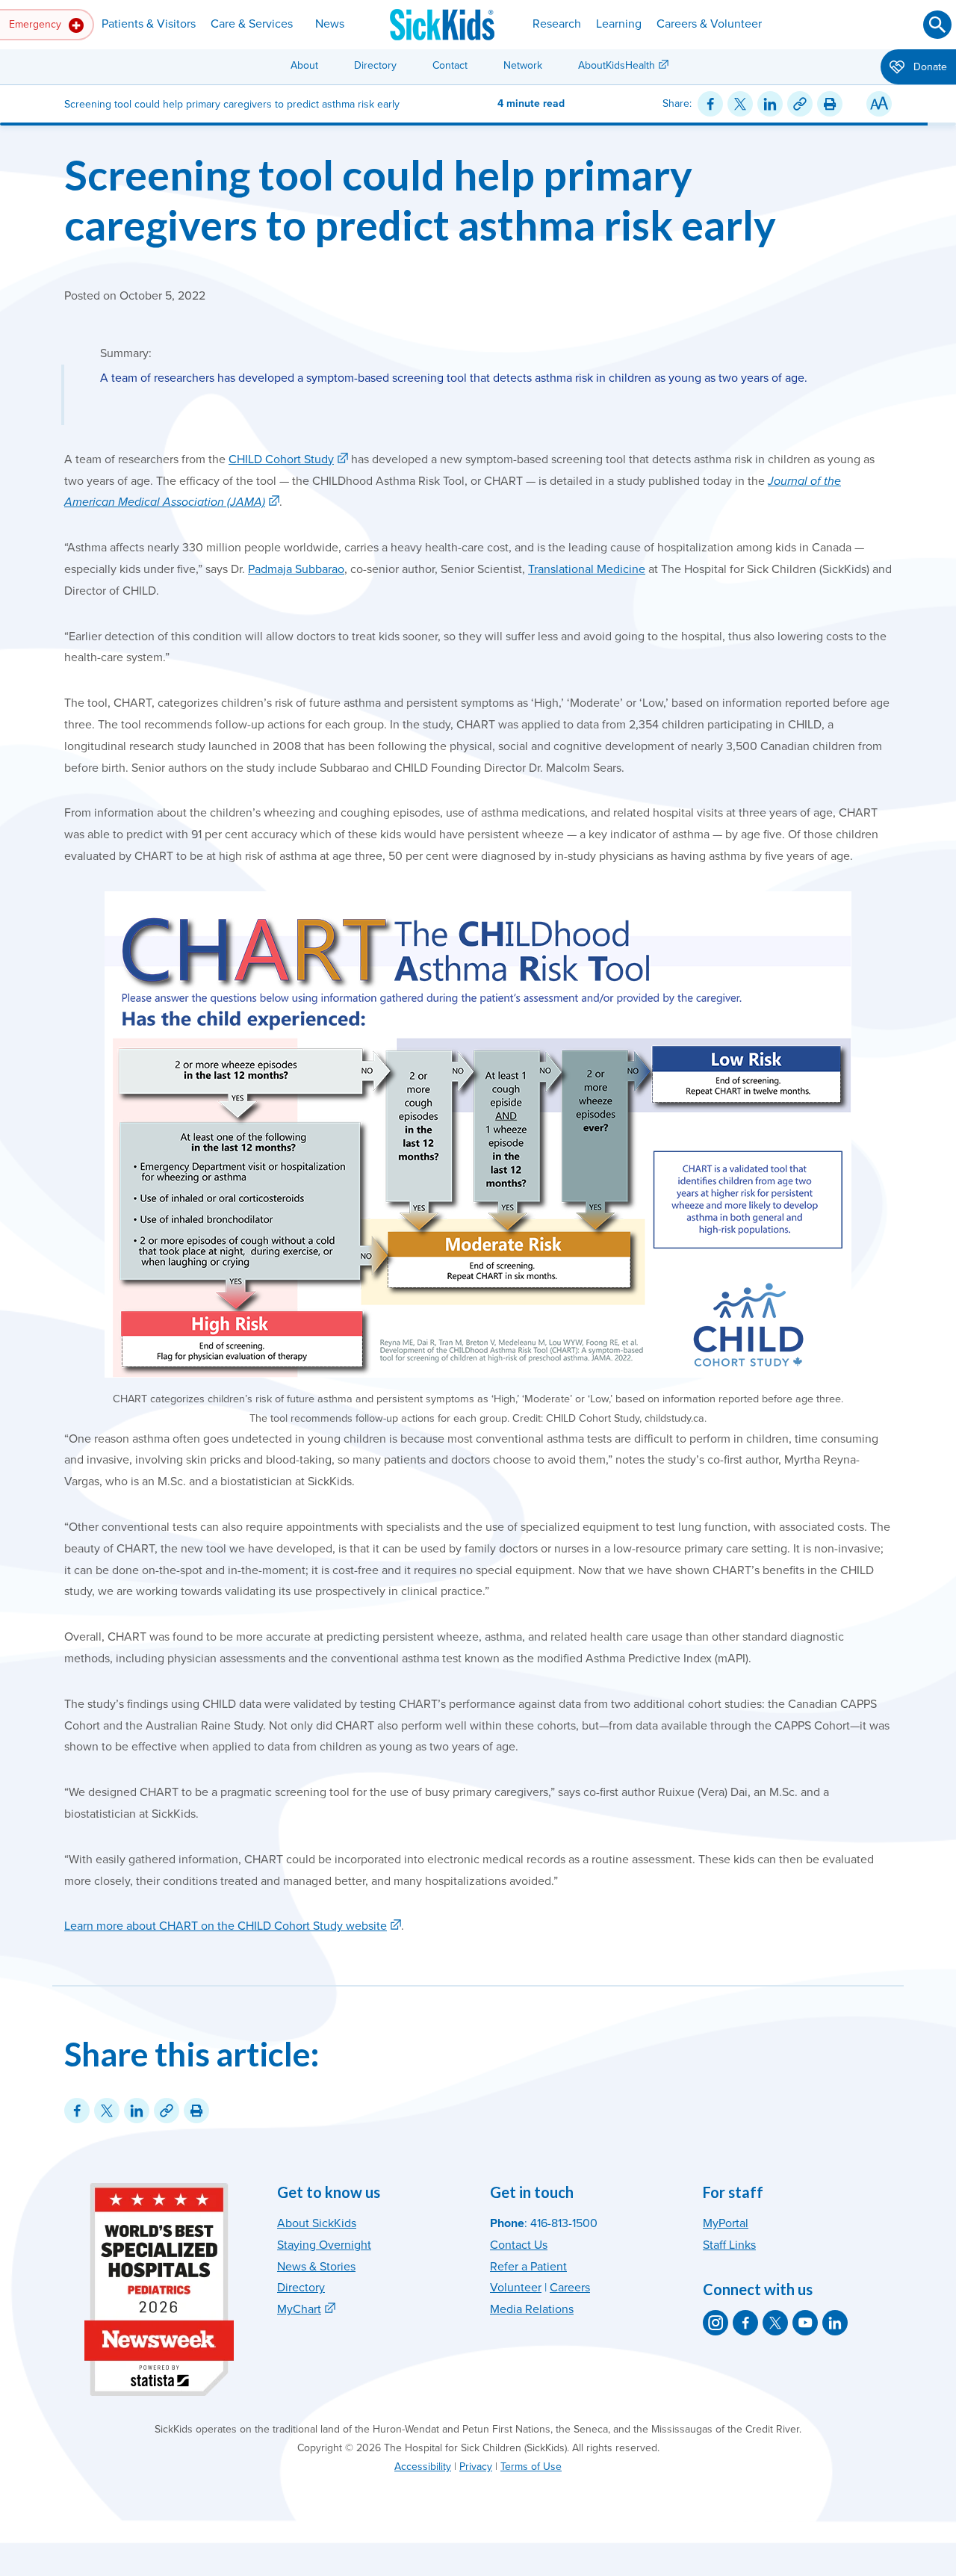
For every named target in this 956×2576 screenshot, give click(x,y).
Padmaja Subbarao (296, 569)
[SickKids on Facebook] (745, 2323)
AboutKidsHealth (617, 65)
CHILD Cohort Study (281, 459)
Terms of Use (531, 2467)
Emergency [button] (37, 24)
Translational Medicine (587, 569)
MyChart (299, 2309)
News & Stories (316, 2267)
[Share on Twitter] (740, 104)
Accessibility (423, 2467)
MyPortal (726, 2223)
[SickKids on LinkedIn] (835, 2323)
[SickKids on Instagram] (716, 2323)
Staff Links (729, 2245)
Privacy (476, 2467)
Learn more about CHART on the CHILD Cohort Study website (226, 1926)
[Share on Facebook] (710, 104)
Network (523, 65)
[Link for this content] (800, 104)
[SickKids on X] (775, 2323)
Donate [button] (929, 67)
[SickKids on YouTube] (805, 2323)
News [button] (330, 24)
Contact (450, 65)
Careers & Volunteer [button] (709, 24)
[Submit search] (937, 25)
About (304, 65)
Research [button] (557, 24)
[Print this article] (830, 104)
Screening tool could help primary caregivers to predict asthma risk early (420, 199)
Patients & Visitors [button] (149, 24)
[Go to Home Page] (442, 25)
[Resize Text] (879, 104)
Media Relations (532, 2309)
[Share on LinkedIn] (770, 104)
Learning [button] (619, 24)
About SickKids (317, 2223)
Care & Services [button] (252, 24)
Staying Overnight (324, 2245)
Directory (375, 65)
